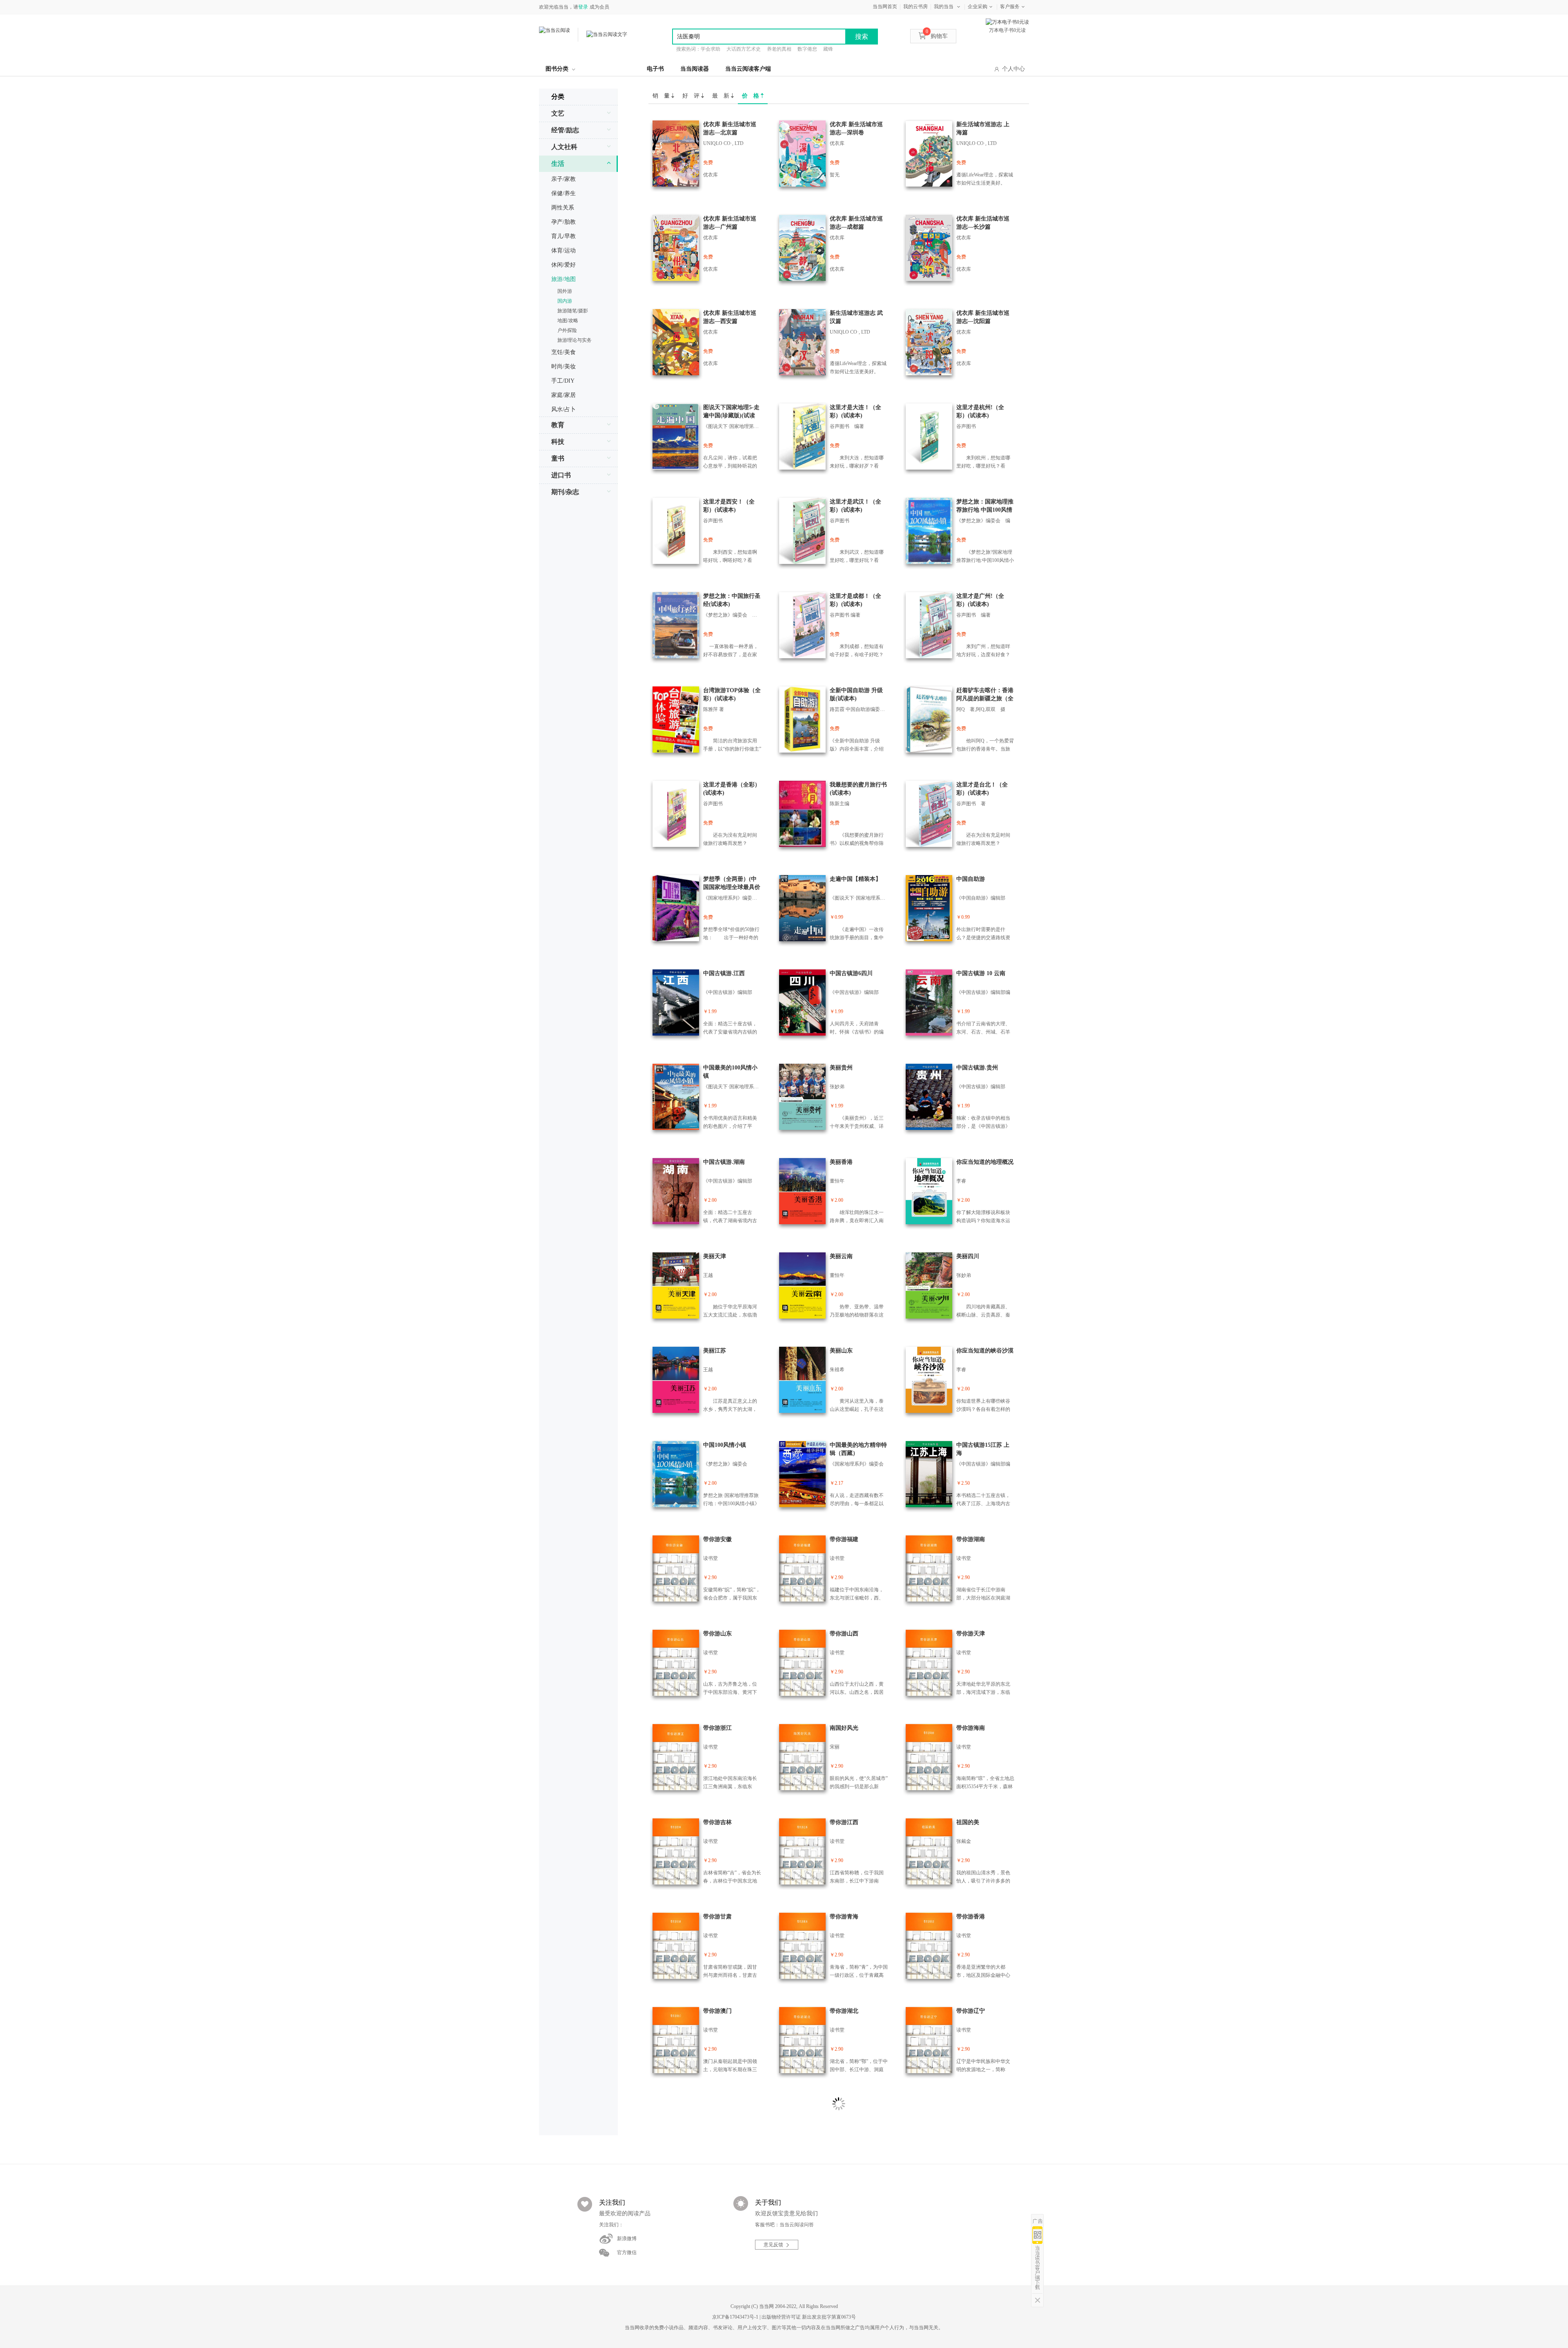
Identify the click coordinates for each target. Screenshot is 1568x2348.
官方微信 (627, 2252)
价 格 (751, 96)
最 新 (722, 96)
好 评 (692, 96)
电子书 (655, 69)
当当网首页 (885, 7)
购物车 (937, 36)
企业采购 (978, 7)
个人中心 (1013, 69)
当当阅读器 (695, 69)
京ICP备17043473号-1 (735, 2317)
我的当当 (944, 7)
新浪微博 (627, 2239)
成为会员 (599, 7)
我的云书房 (915, 7)
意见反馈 (773, 2245)
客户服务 (1010, 7)
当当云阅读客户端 (748, 69)
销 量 (662, 96)
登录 (583, 7)
